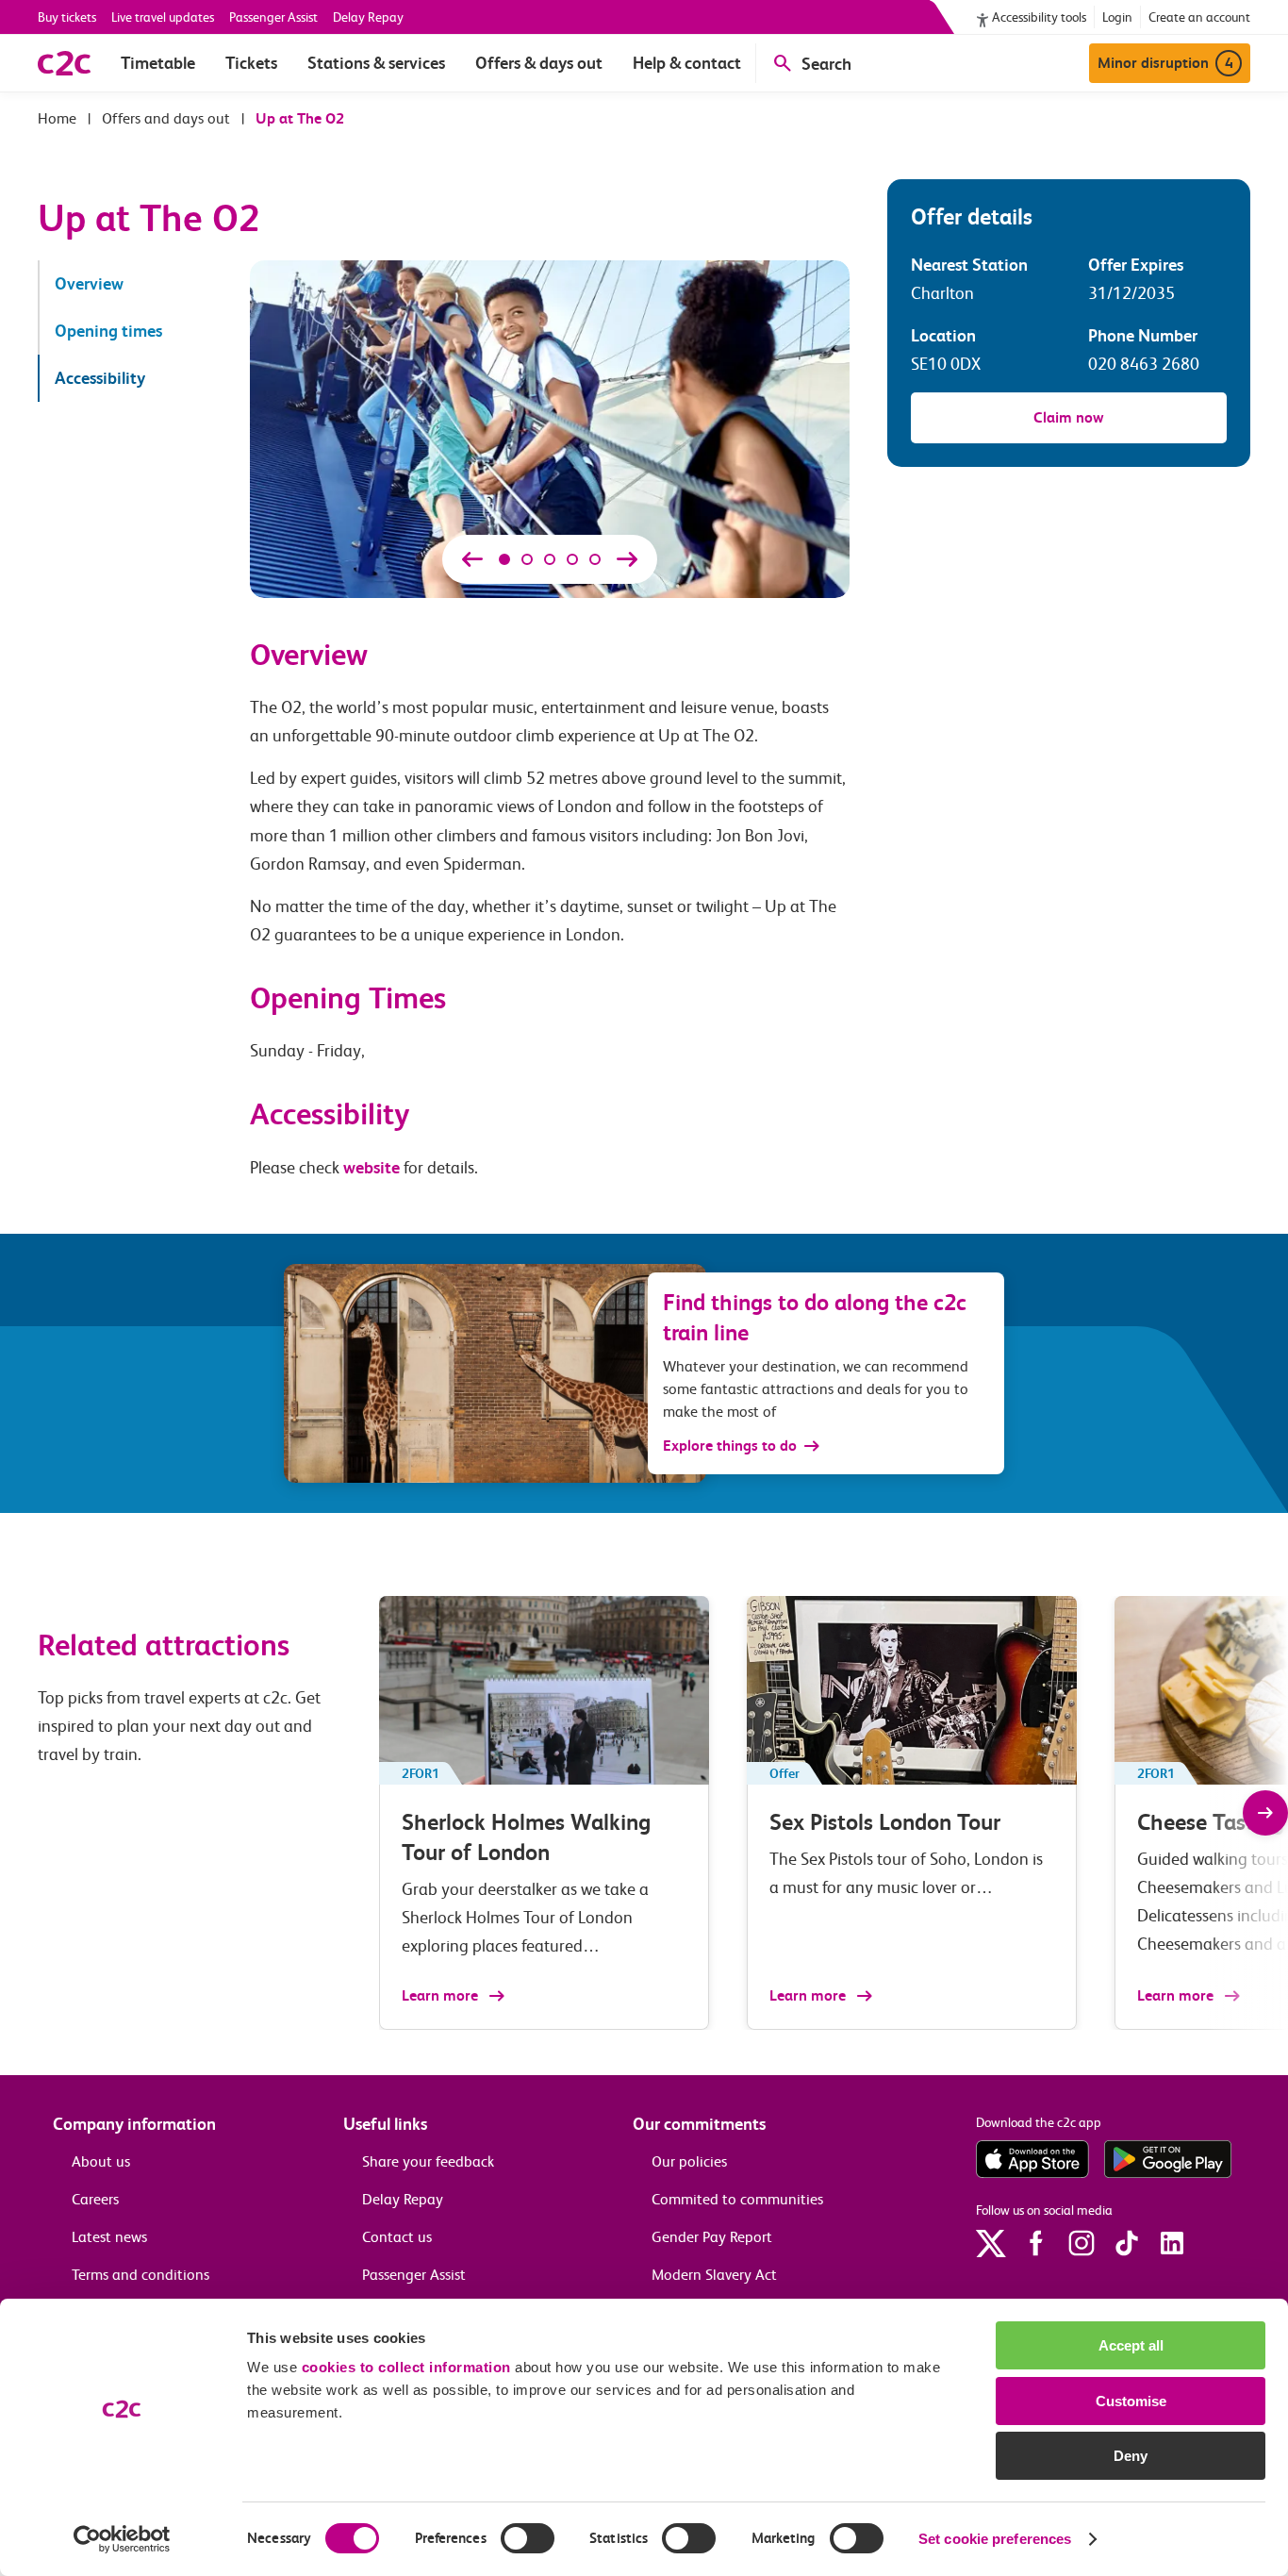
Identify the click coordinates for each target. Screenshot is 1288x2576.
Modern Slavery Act (714, 2275)
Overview (89, 283)
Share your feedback (428, 2161)
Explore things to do (730, 1446)
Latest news (109, 2237)
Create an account (1199, 17)
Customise (1131, 2401)
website (372, 1167)
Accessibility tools (1039, 17)
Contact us (397, 2237)
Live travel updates (163, 17)
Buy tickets (67, 17)
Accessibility (100, 378)
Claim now (1069, 417)
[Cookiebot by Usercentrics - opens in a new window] (122, 2539)
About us (101, 2161)
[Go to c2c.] (57, 118)
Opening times (108, 331)
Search (826, 64)
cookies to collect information (406, 2367)
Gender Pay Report (712, 2237)
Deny (1131, 2456)
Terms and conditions (140, 2275)
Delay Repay (368, 17)
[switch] (528, 2538)
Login (1117, 17)
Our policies (689, 2161)
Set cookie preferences (995, 2539)
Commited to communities (737, 2199)
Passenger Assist (273, 17)
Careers (95, 2199)
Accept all (1131, 2345)
